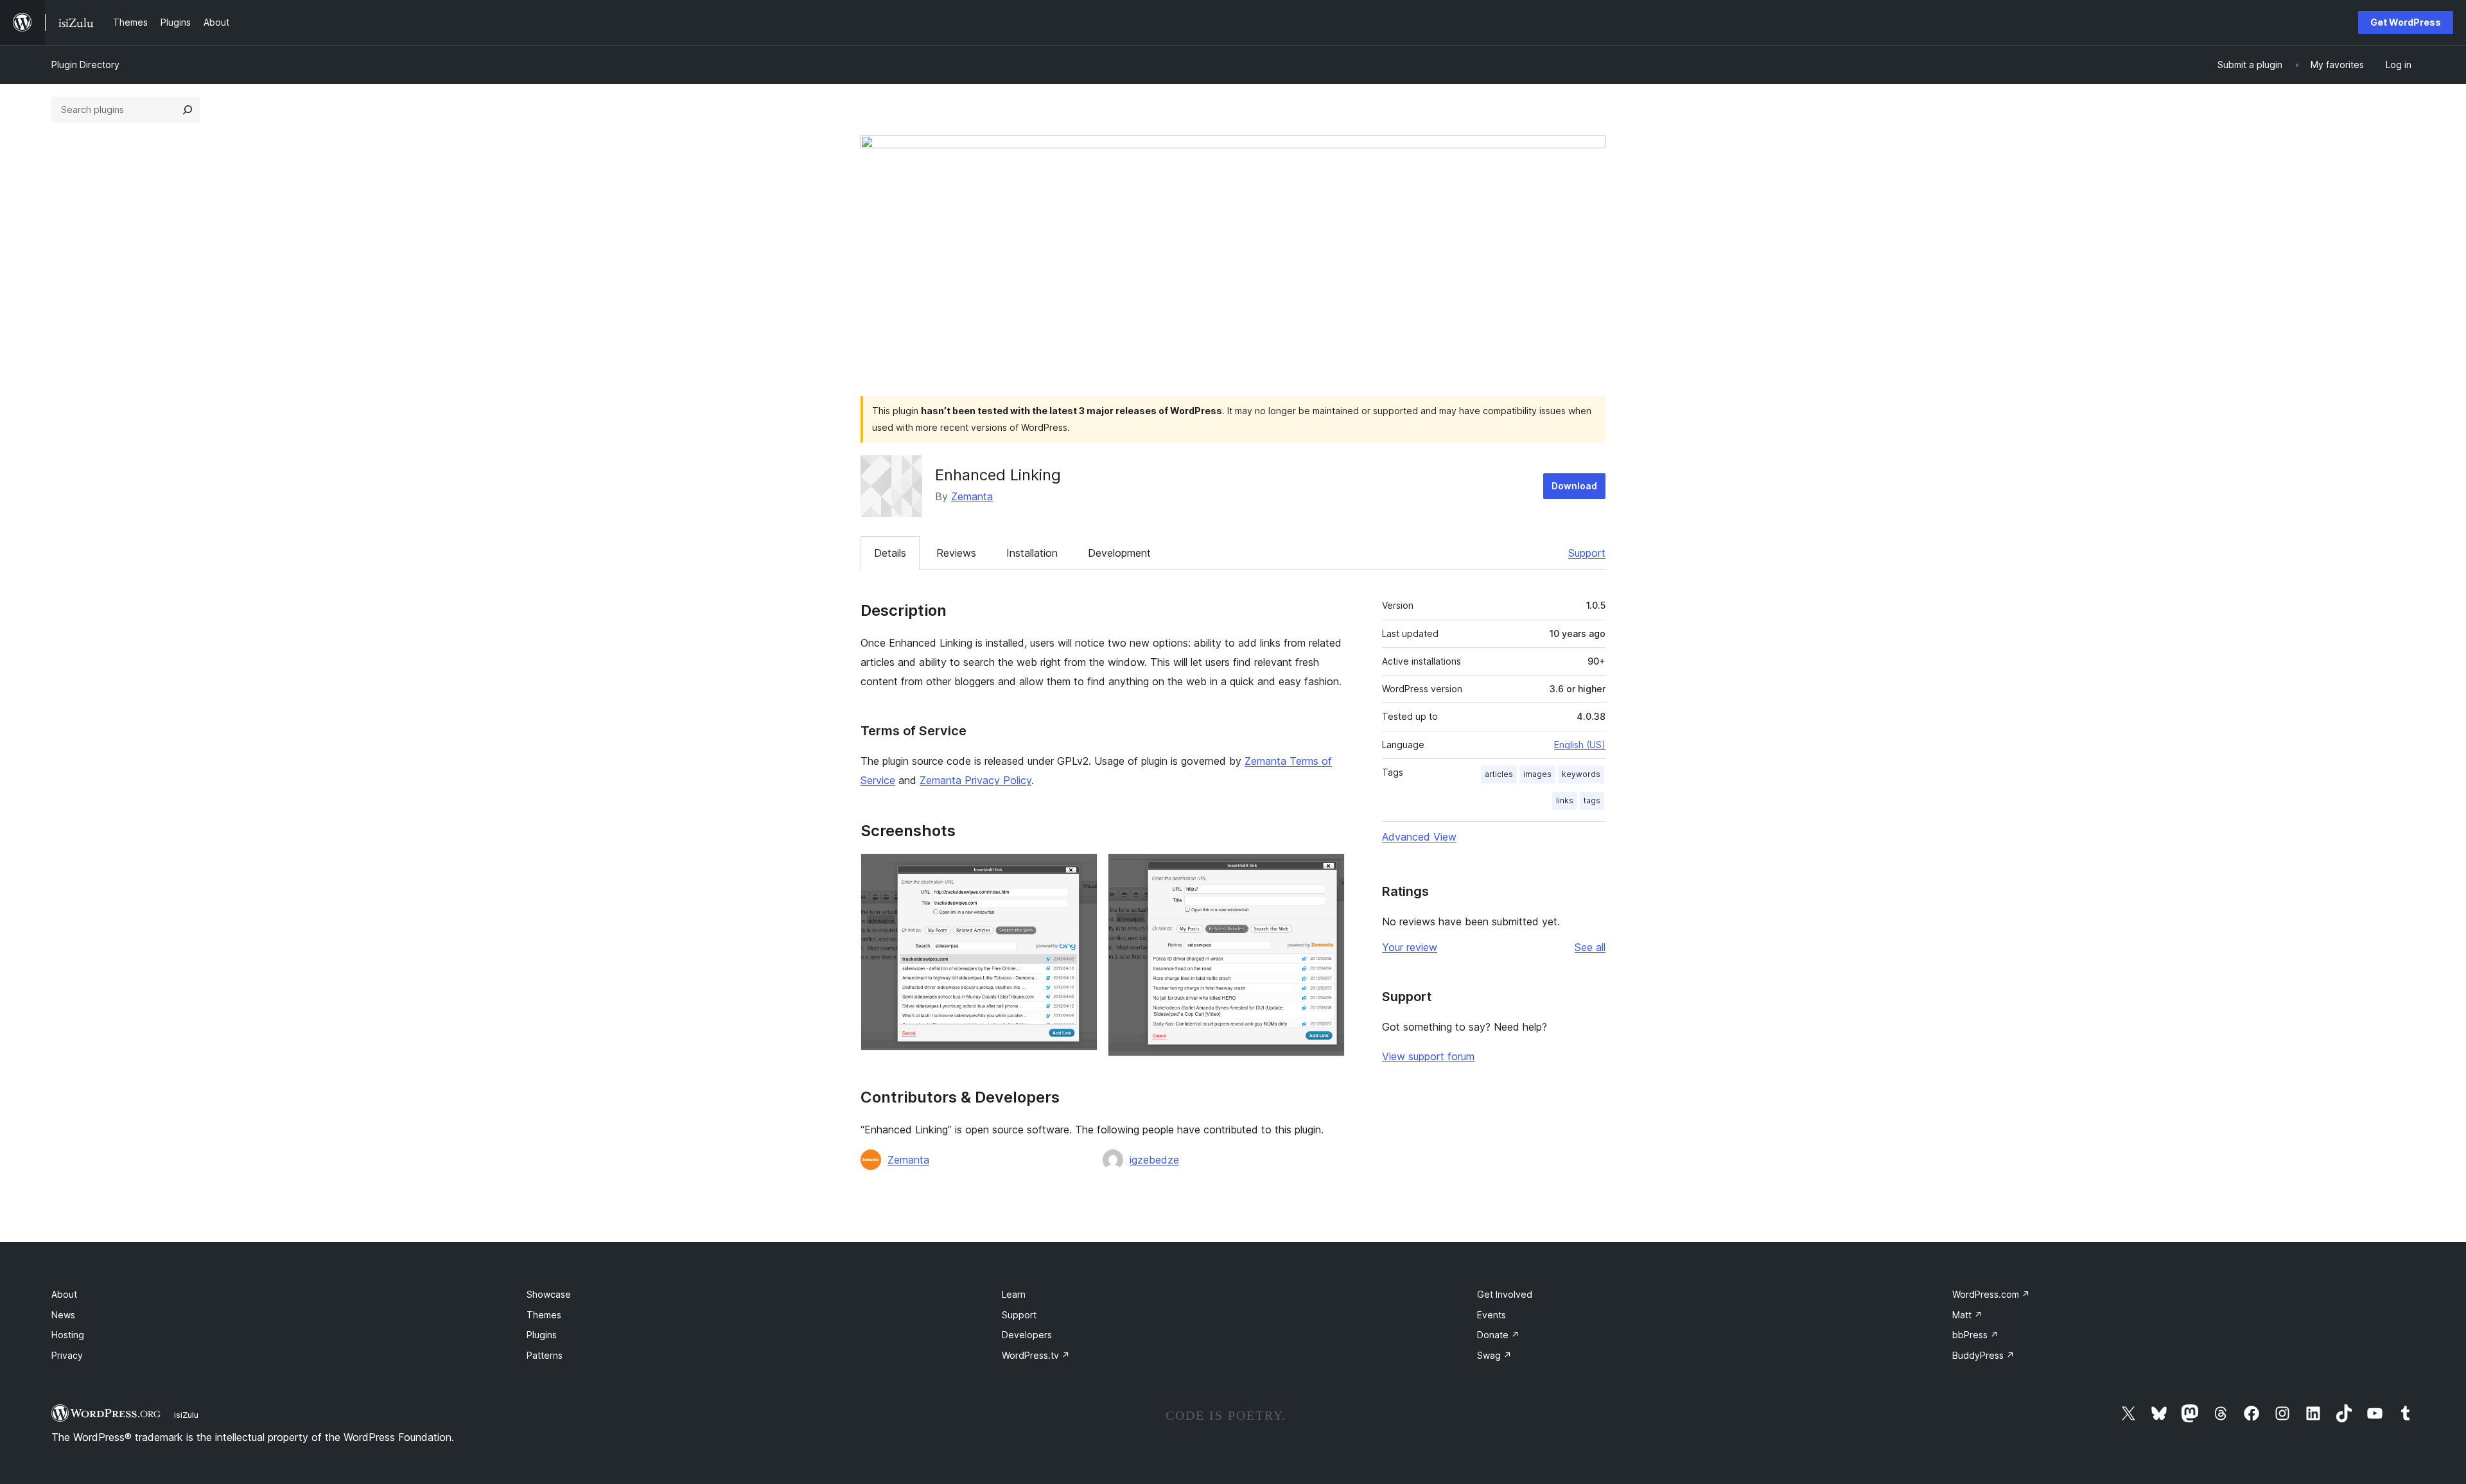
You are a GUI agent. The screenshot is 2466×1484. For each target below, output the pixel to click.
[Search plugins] (188, 110)
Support (1587, 553)
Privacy (67, 1355)
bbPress (1975, 1335)
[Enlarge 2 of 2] (1327, 871)
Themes (544, 1315)
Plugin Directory (85, 65)
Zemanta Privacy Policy (975, 780)
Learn (1014, 1294)
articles (1499, 774)
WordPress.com (1991, 1294)
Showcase (549, 1294)
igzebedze (1154, 1160)
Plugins (542, 1335)
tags (1592, 800)
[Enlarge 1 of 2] (1080, 871)
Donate (1498, 1335)
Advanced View (1419, 837)
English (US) (1580, 745)
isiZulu (186, 1415)
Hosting (68, 1335)
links (1565, 800)
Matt (1967, 1315)
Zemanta (972, 496)
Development (1119, 553)
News (63, 1315)
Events (1491, 1315)
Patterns (545, 1355)
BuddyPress (1983, 1355)
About (64, 1294)
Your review (1410, 947)
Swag (1494, 1355)
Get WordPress (2406, 22)
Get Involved (1505, 1294)
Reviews (956, 553)
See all (1590, 947)
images (1537, 774)
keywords (1581, 774)
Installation (1032, 553)
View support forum (1428, 1056)
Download (1574, 486)
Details (890, 553)
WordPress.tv (1036, 1355)
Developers (1027, 1335)
